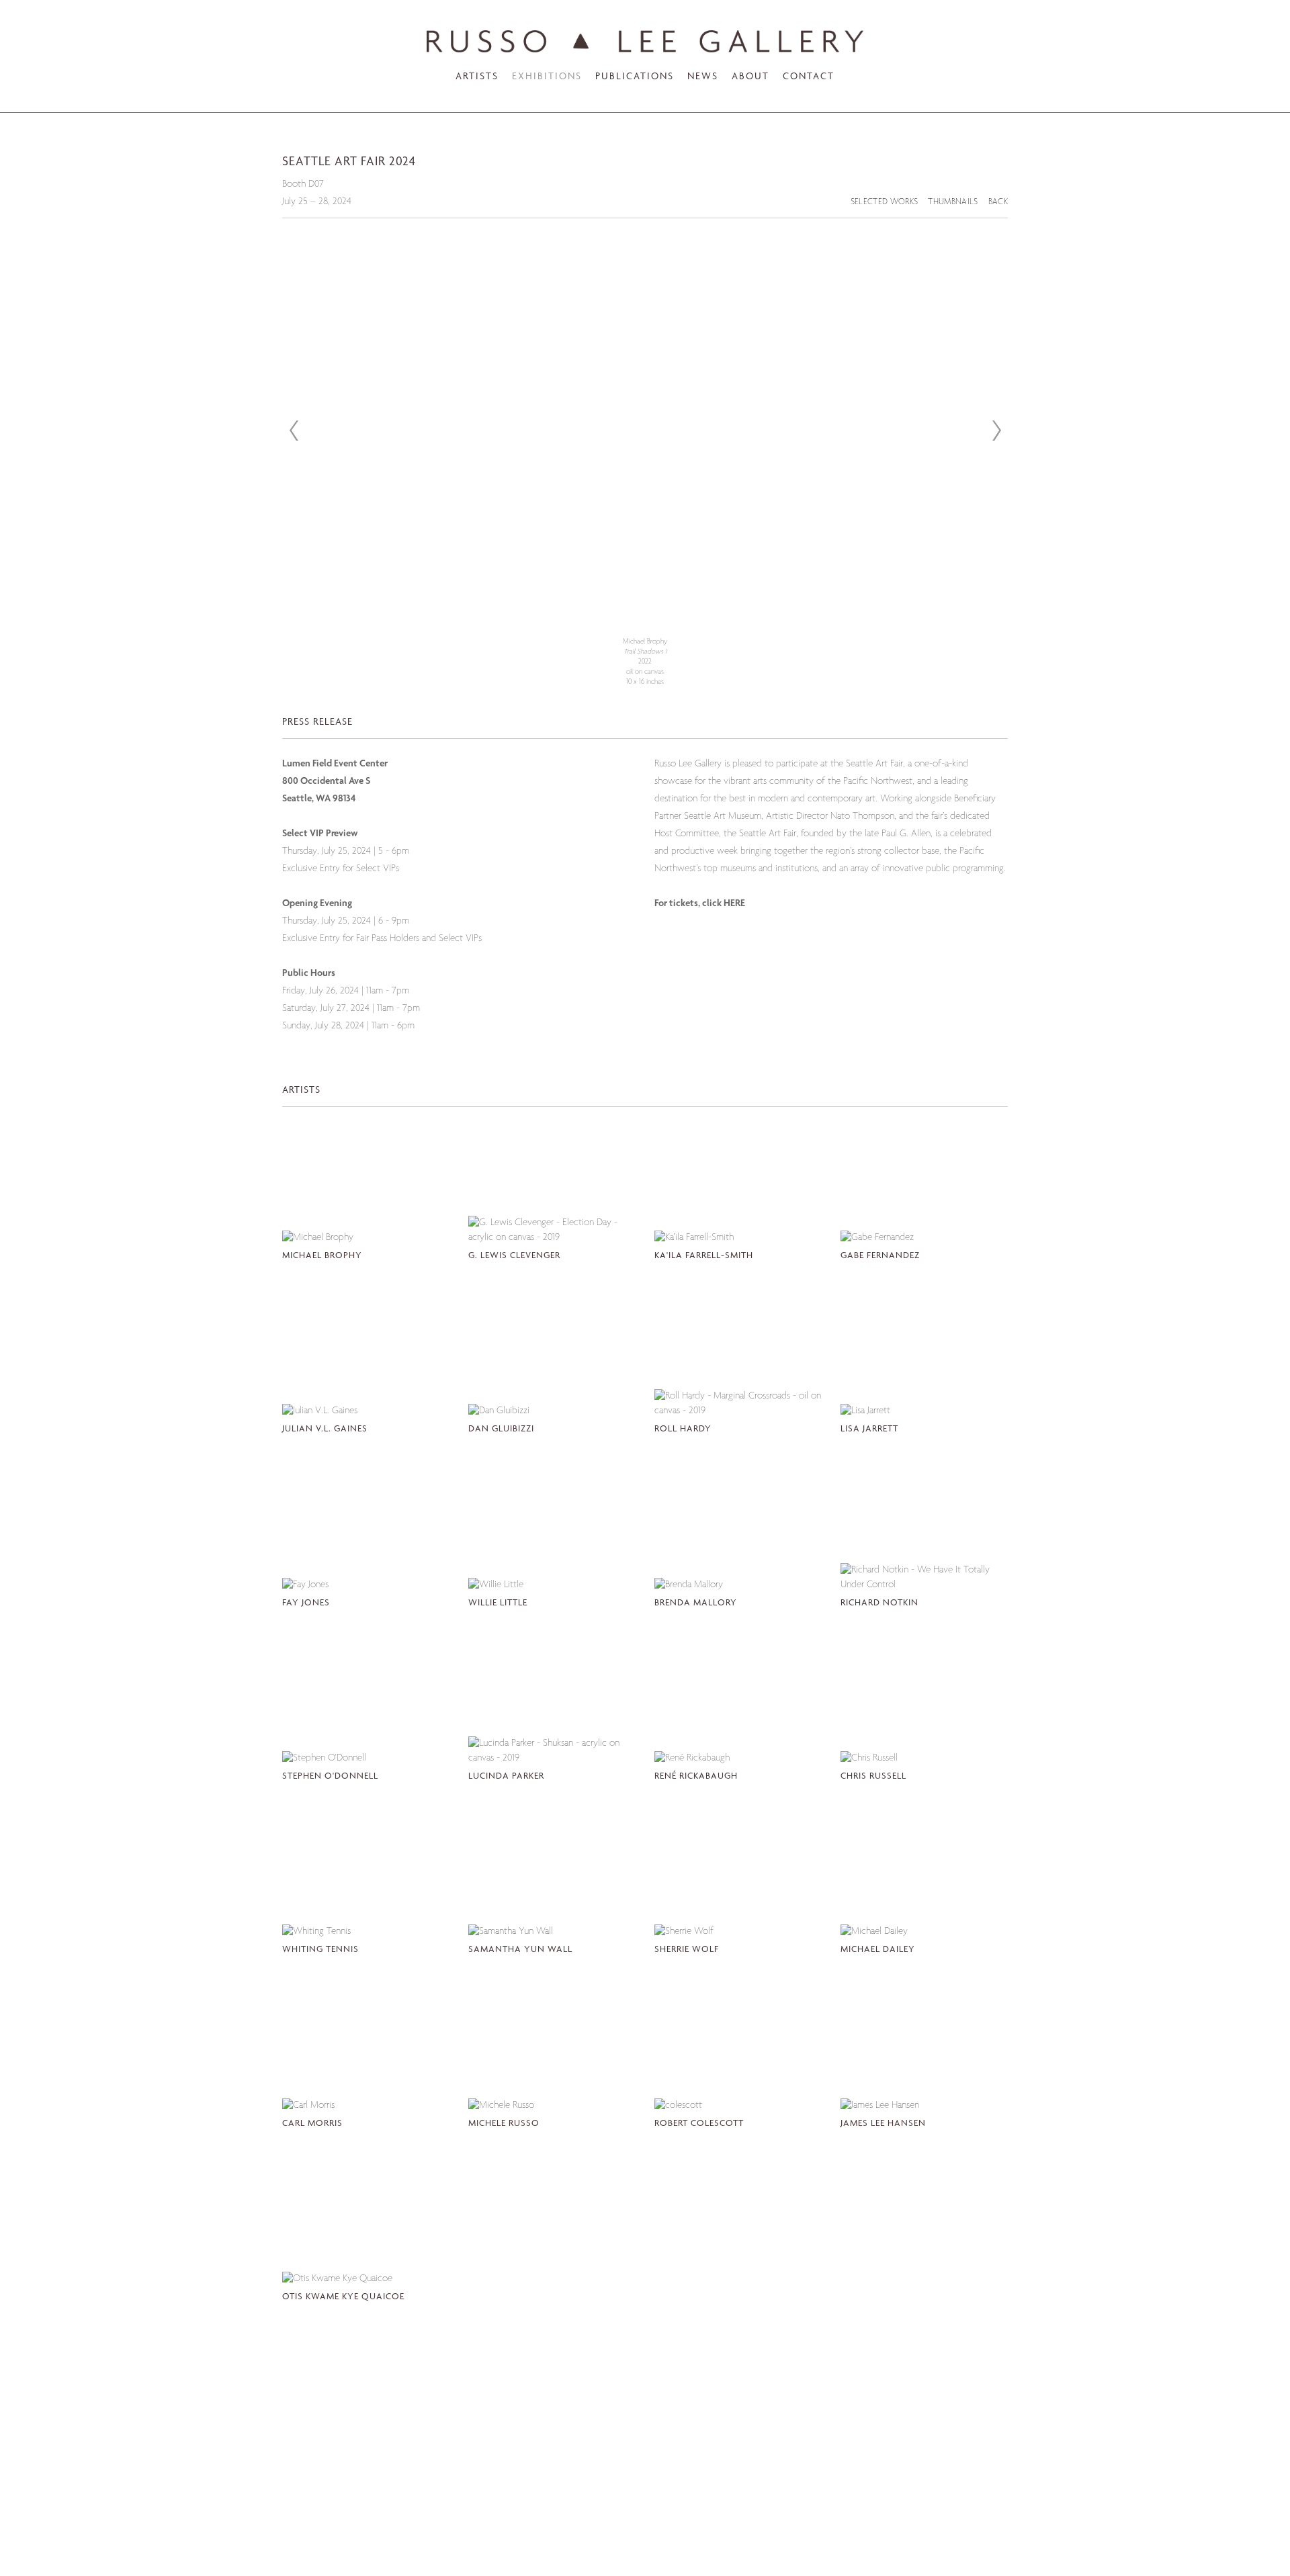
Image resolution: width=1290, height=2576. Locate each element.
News (703, 77)
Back (998, 203)
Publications (635, 77)
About (750, 77)
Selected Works (885, 203)
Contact (809, 77)
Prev (294, 431)
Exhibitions (547, 77)
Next (996, 431)
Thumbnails (953, 203)
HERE (734, 904)
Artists (477, 77)
